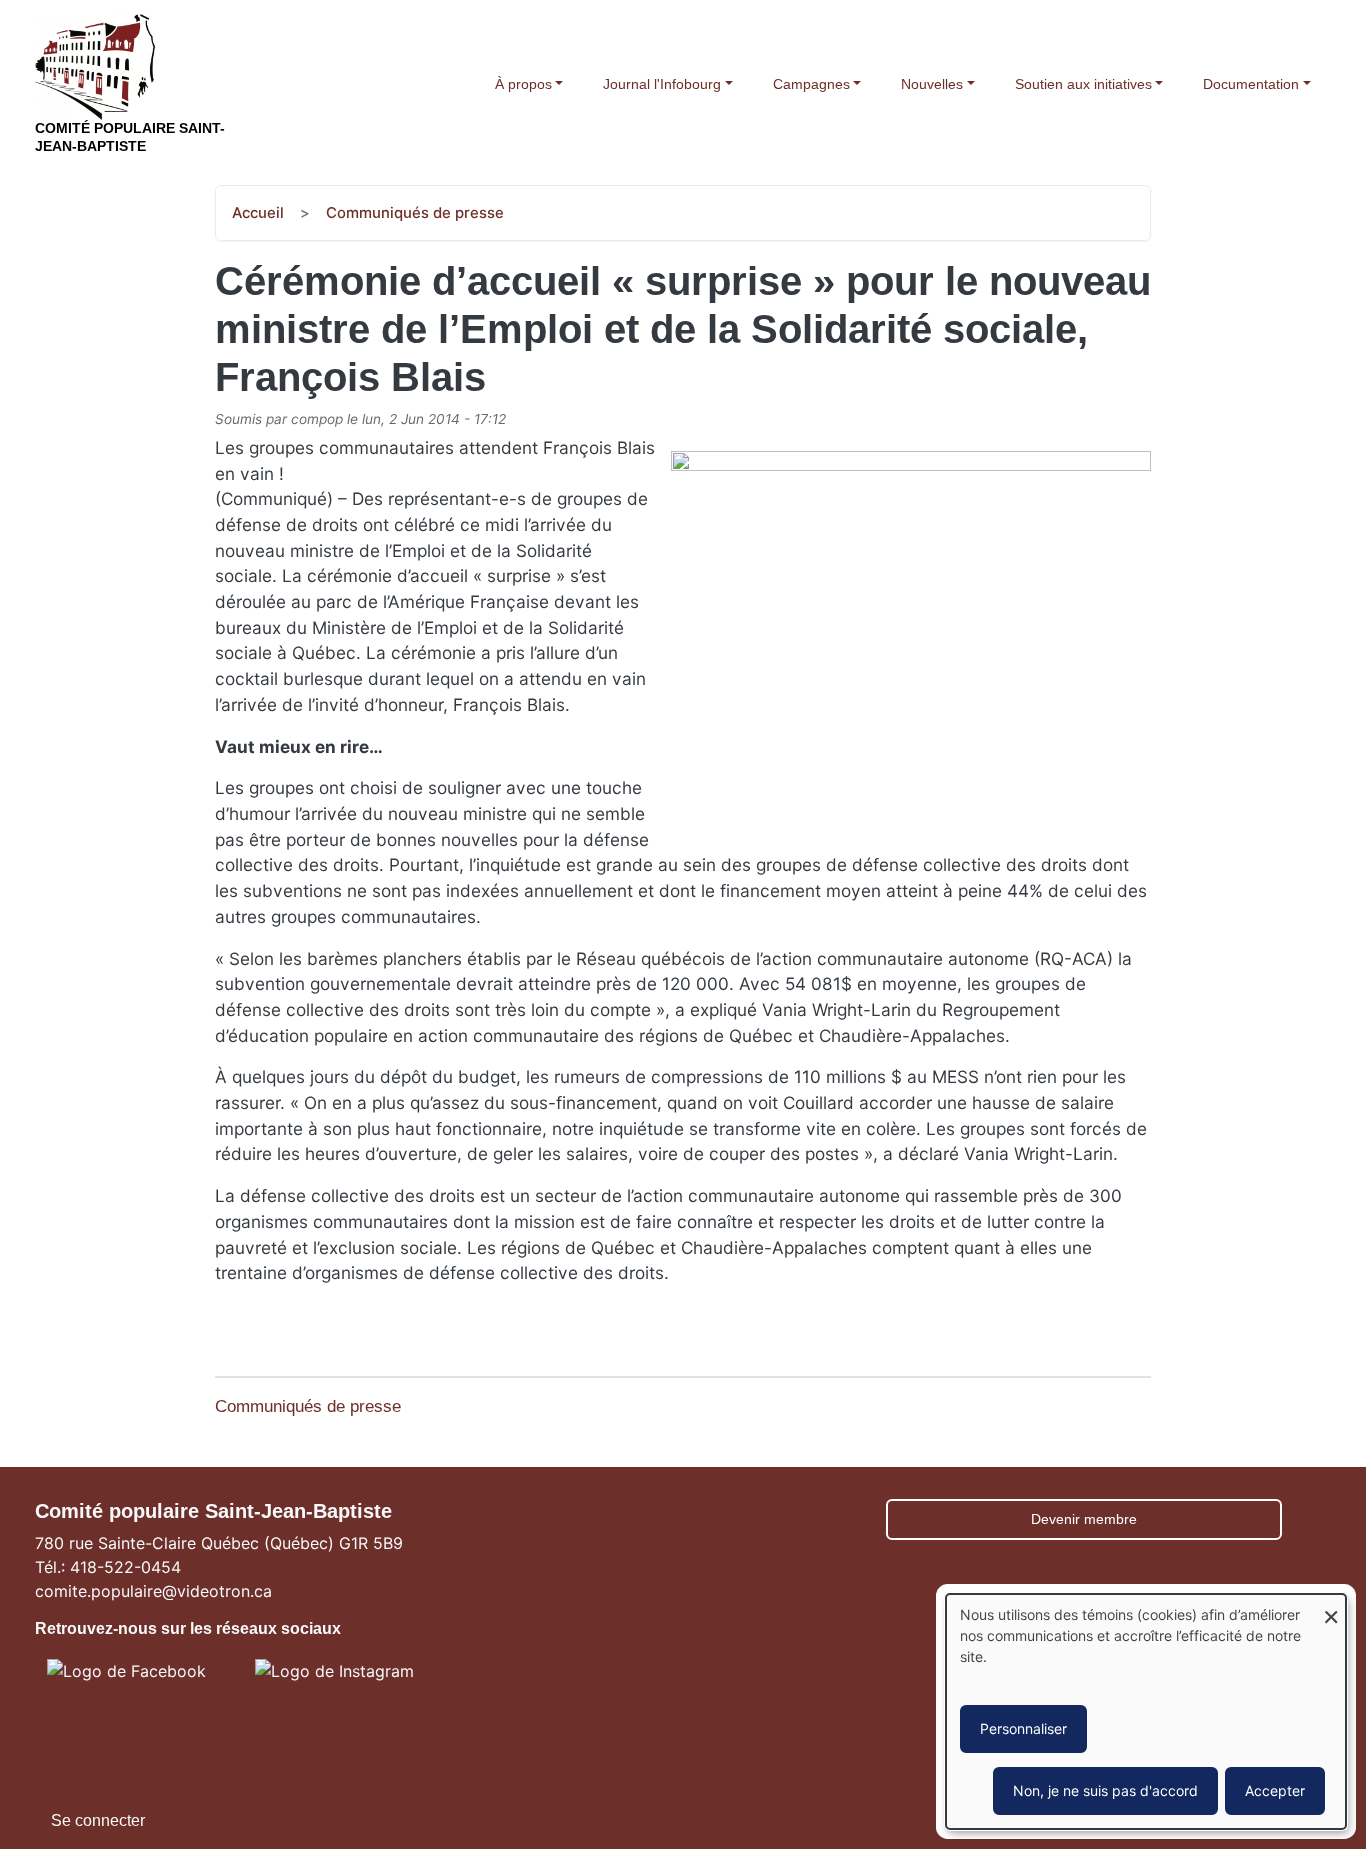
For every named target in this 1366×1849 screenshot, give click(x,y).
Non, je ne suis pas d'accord (1105, 1790)
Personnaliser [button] (1023, 1728)
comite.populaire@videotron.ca (153, 1591)
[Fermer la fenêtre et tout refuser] (1331, 1606)
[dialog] (1146, 1711)
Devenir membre (1084, 1519)
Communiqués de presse (415, 213)
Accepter (1275, 1790)
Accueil (258, 213)
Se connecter (98, 1820)
